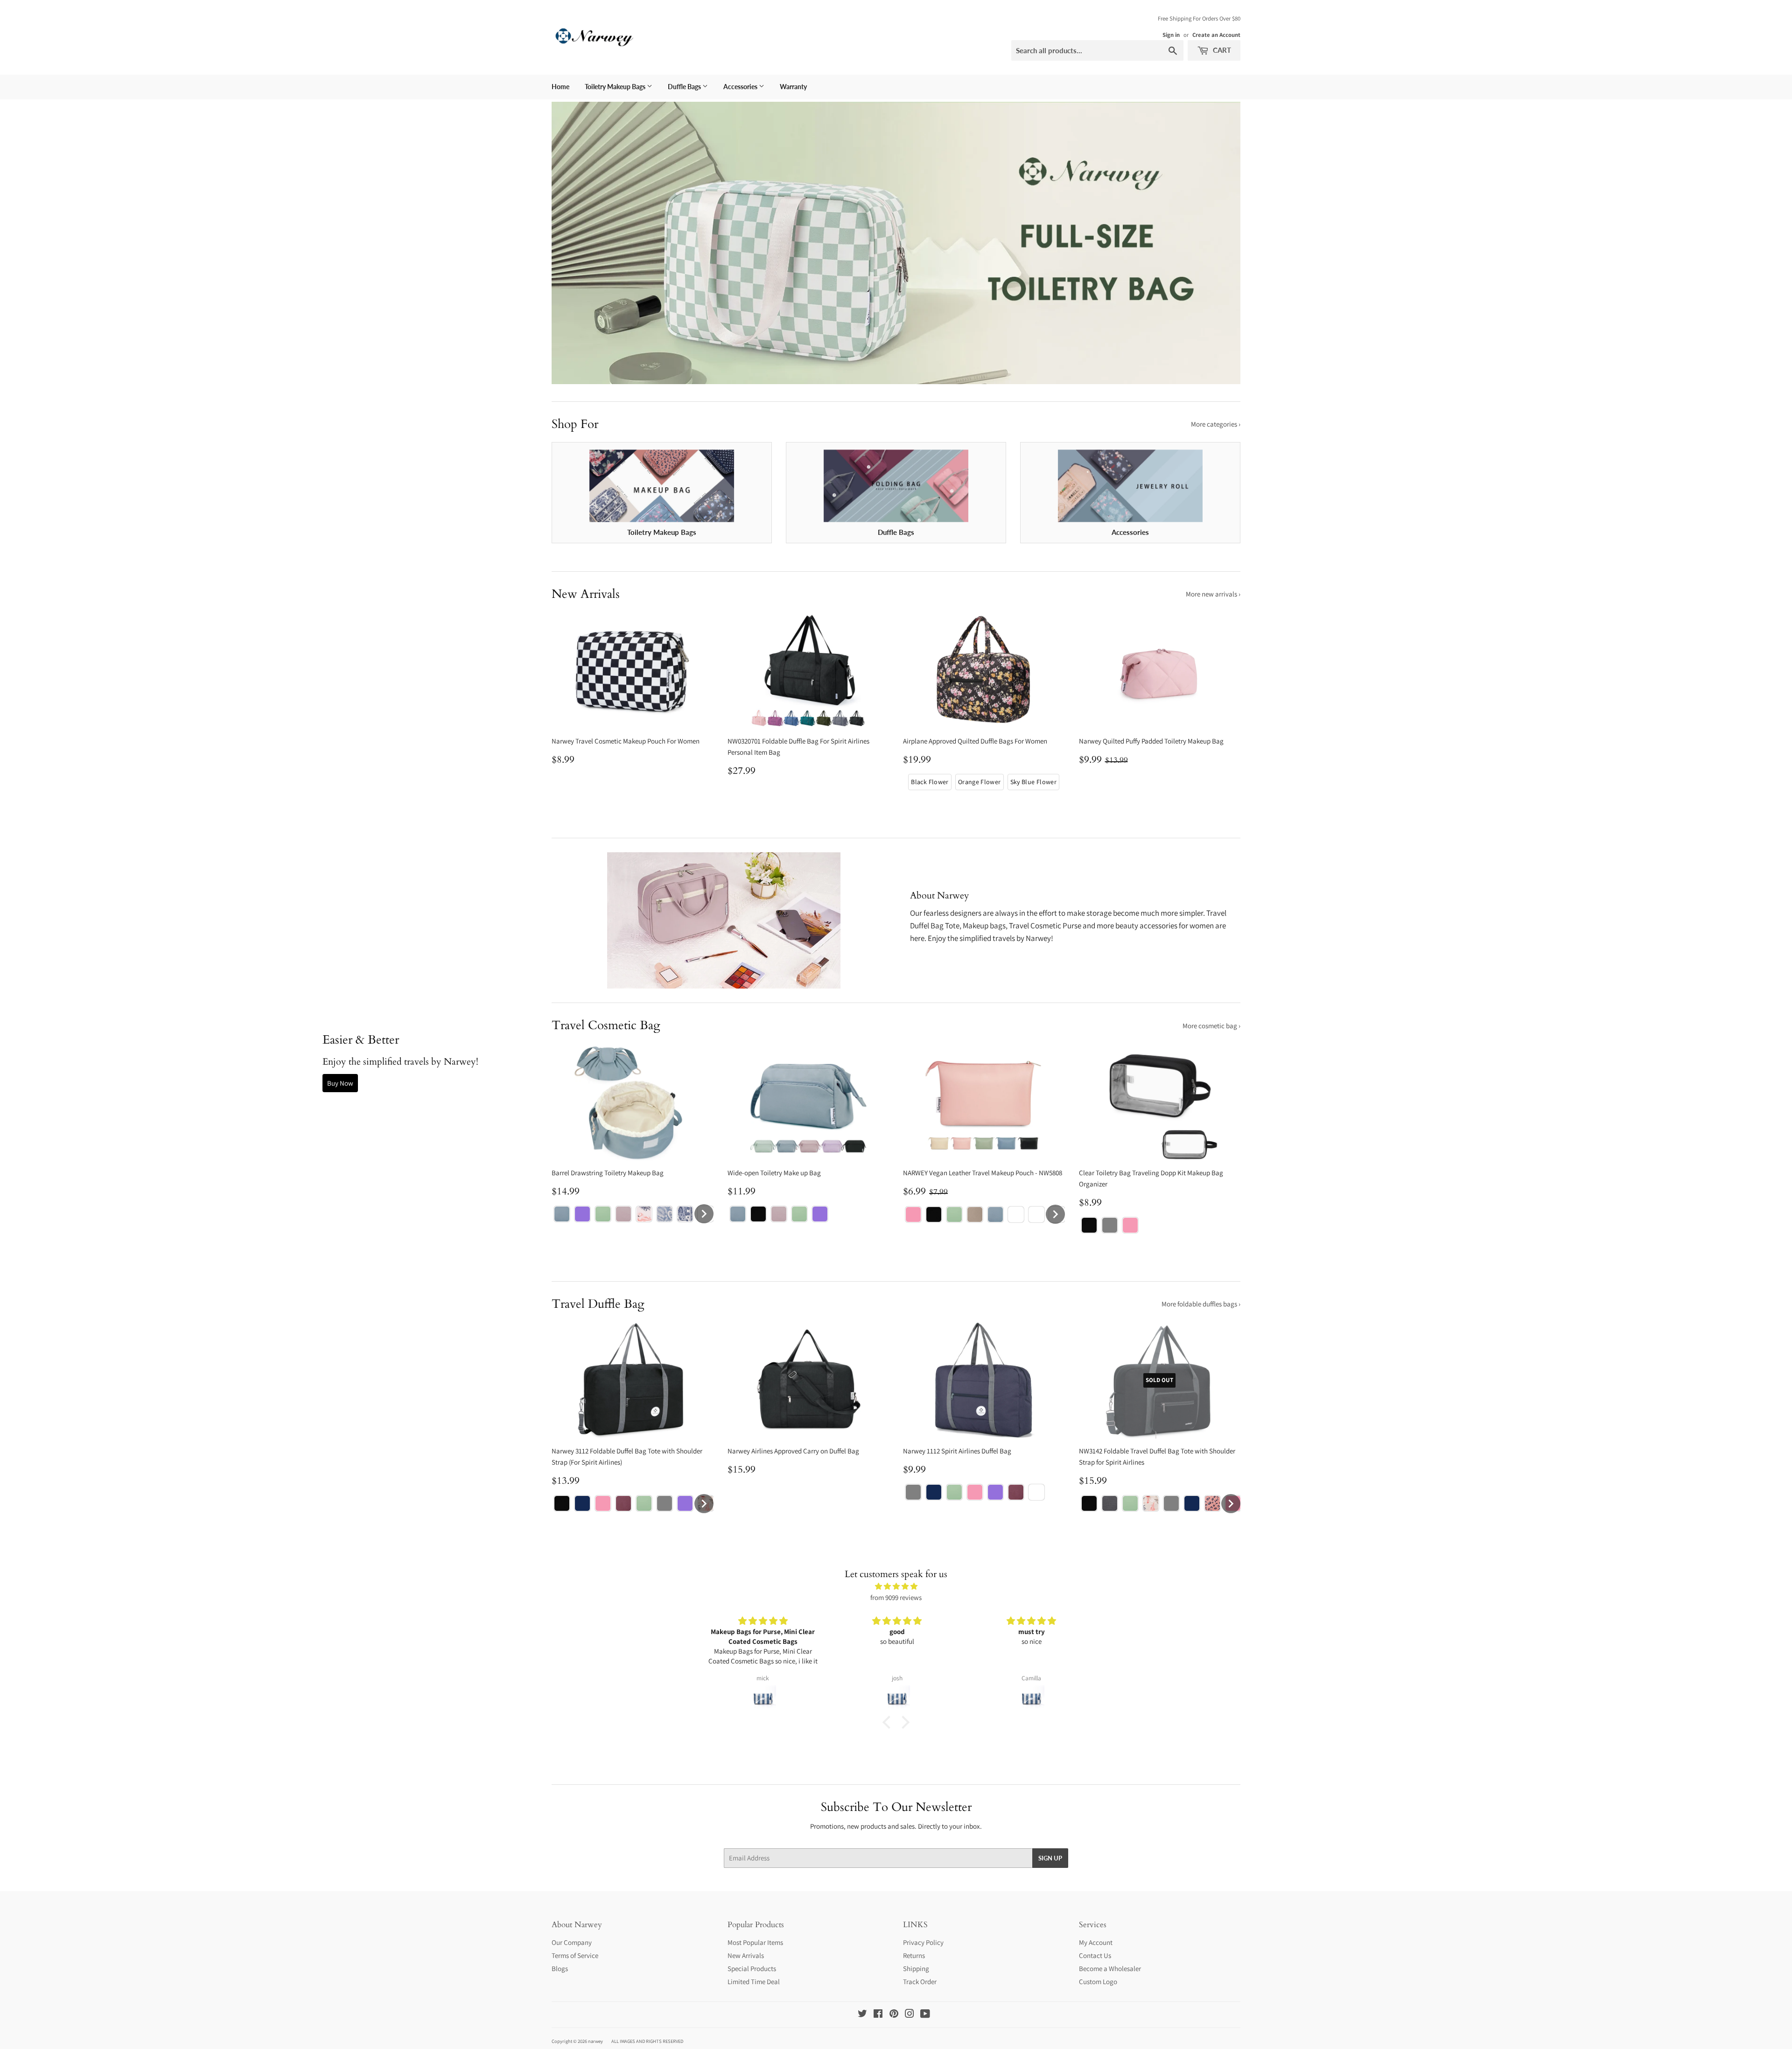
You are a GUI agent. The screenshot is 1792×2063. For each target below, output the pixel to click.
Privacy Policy (923, 1942)
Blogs (560, 1968)
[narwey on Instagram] (910, 2015)
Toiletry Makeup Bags (616, 87)
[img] (896, 1586)
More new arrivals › (1213, 594)
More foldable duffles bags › (1201, 1304)
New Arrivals (746, 1955)
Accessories (741, 87)
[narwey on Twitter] (862, 2015)
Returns (914, 1955)
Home (560, 87)
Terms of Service (575, 1955)
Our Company (572, 1942)
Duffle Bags (685, 87)
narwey (595, 2041)
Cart (1221, 50)
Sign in (1171, 35)
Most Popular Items (755, 1942)
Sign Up (1050, 1858)
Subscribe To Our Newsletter (896, 1807)
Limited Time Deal (754, 1982)
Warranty (793, 87)
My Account (1096, 1942)
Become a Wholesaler (1110, 1968)
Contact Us (1095, 1955)
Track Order (920, 1982)
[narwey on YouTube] (925, 2015)
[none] (930, 782)
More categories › (1216, 424)
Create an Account (1216, 35)
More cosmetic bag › (1211, 1026)
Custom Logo (1098, 1982)
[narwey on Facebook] (878, 2015)
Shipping (916, 1968)
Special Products (752, 1968)
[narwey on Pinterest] (894, 2015)
